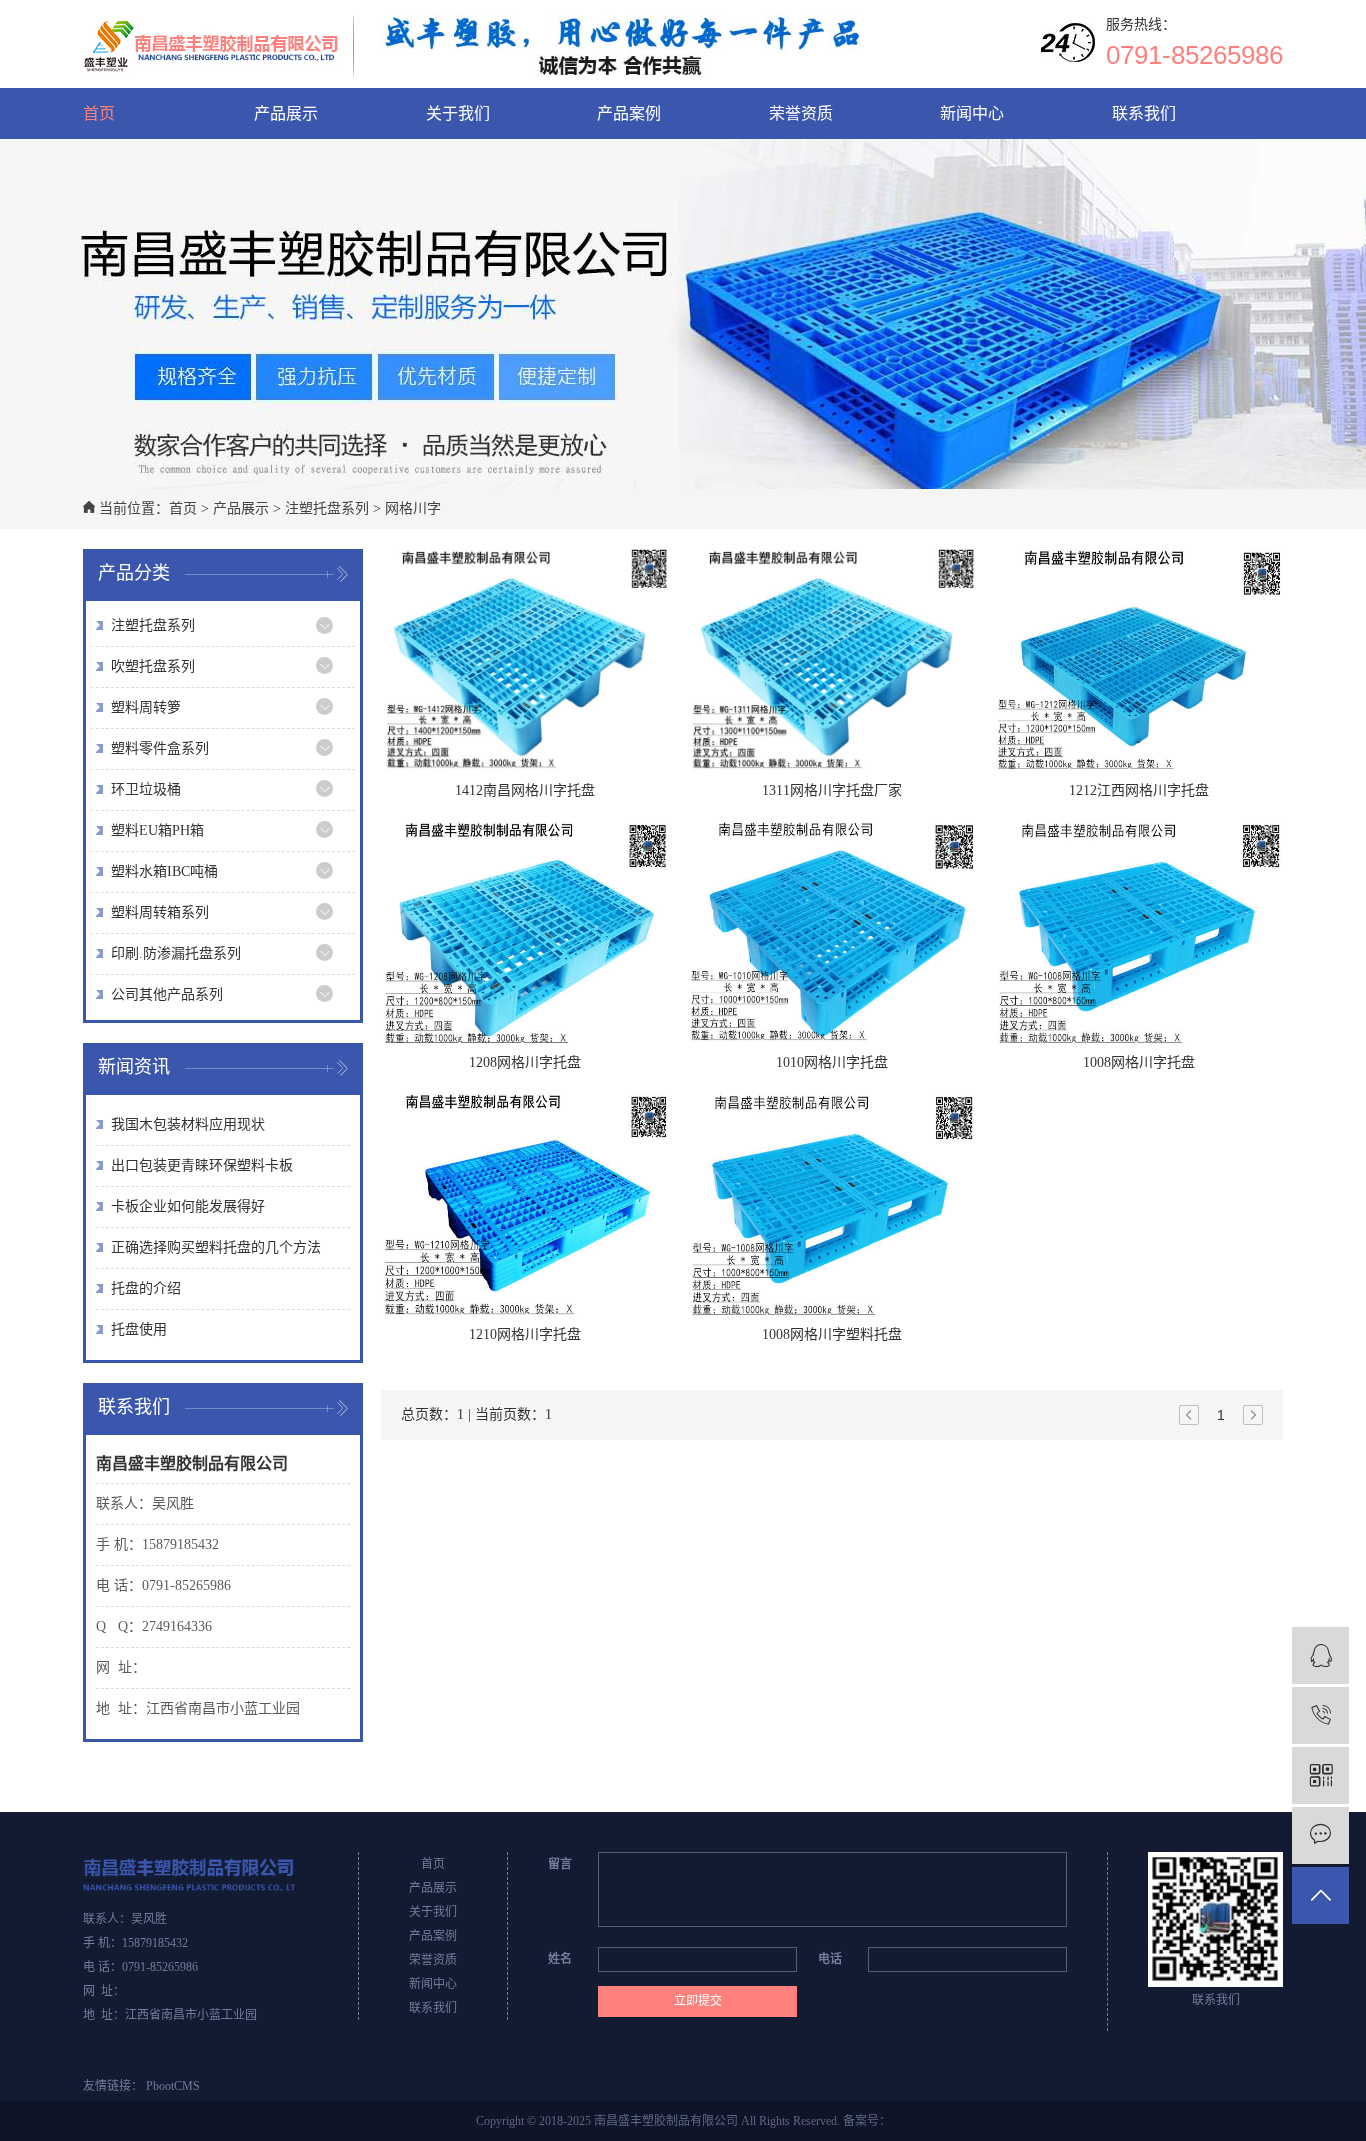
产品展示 (286, 113)
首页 (99, 113)
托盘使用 (139, 1329)
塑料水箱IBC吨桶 (164, 871)
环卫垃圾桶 (146, 789)
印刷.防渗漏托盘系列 (176, 953)
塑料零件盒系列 (160, 748)
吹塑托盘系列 (153, 666)
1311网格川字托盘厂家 (832, 790)
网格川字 (413, 508)
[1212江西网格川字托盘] (1138, 660)
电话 (830, 1959)
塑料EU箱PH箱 (157, 830)
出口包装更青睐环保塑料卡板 (202, 1165)
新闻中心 (972, 113)
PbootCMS (173, 2086)
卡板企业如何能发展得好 (188, 1206)
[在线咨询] (1320, 1655)
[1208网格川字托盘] (524, 932)
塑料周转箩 (146, 707)
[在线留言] (1320, 1835)
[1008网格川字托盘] (1138, 932)
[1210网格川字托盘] (524, 1204)
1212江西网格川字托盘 (1139, 790)
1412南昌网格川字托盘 (525, 790)
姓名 (560, 1959)
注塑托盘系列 (327, 508)
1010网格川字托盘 (832, 1062)
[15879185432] (1320, 1715)
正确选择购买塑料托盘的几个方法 (216, 1247)
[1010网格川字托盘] (831, 932)
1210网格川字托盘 (525, 1334)
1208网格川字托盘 (525, 1062)
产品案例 (629, 113)
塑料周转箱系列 (160, 912)
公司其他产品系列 (167, 994)
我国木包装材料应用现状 (188, 1124)
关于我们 (458, 113)
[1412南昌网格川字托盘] (524, 660)
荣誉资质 (801, 113)
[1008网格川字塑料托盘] (831, 1204)
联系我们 (1144, 113)
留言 (560, 1864)
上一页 (1189, 1415)
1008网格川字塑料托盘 (832, 1334)
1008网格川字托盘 (1139, 1062)
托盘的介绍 (146, 1288)
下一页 (1253, 1415)
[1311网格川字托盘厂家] (831, 660)
